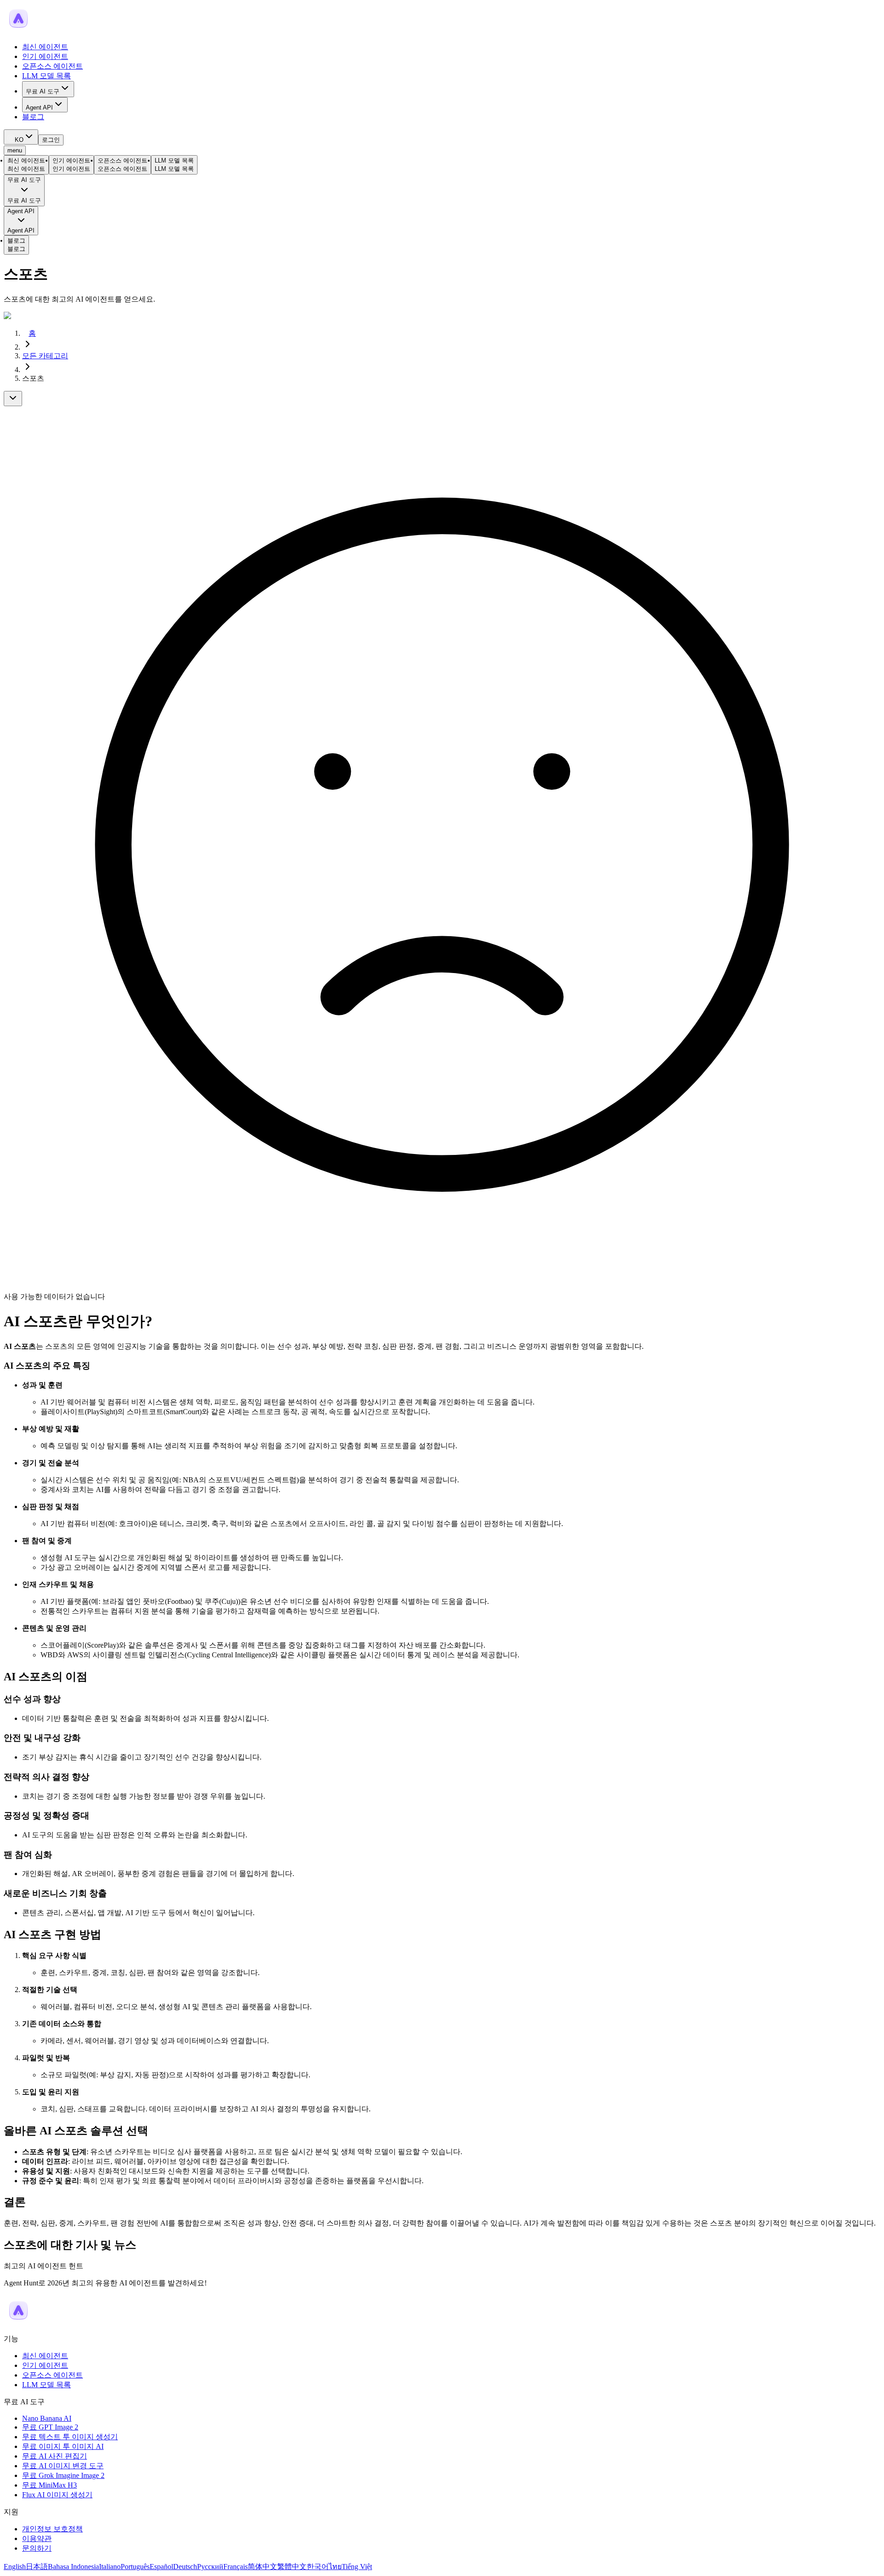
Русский (210, 2567)
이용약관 (37, 2538)
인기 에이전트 (45, 56)
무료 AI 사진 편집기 (55, 2456)
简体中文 (262, 2567)
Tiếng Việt (357, 2567)
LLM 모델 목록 (47, 76)
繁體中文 (292, 2567)
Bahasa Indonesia (73, 2567)
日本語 (37, 2567)
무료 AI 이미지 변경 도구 (63, 2466)
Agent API (39, 108)
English (15, 2567)
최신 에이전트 (45, 47)
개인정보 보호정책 (52, 2529)
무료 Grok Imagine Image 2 (63, 2475)
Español (161, 2567)
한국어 (318, 2567)
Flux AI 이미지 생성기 (57, 2495)
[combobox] (21, 137)
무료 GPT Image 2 (50, 2427)
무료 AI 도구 (43, 91)
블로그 (33, 117)
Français (236, 2567)
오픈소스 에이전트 (52, 66)
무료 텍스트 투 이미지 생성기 (70, 2437)
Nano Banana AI (47, 2418)
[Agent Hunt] (18, 31)
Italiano (110, 2567)
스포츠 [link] (33, 378)
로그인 (51, 140)
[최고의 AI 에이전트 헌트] (18, 2322)
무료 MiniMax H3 (49, 2485)
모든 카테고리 (45, 356)
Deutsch (185, 2567)
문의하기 (37, 2548)
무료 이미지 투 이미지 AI (63, 2446)
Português (135, 2567)
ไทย (335, 2567)
